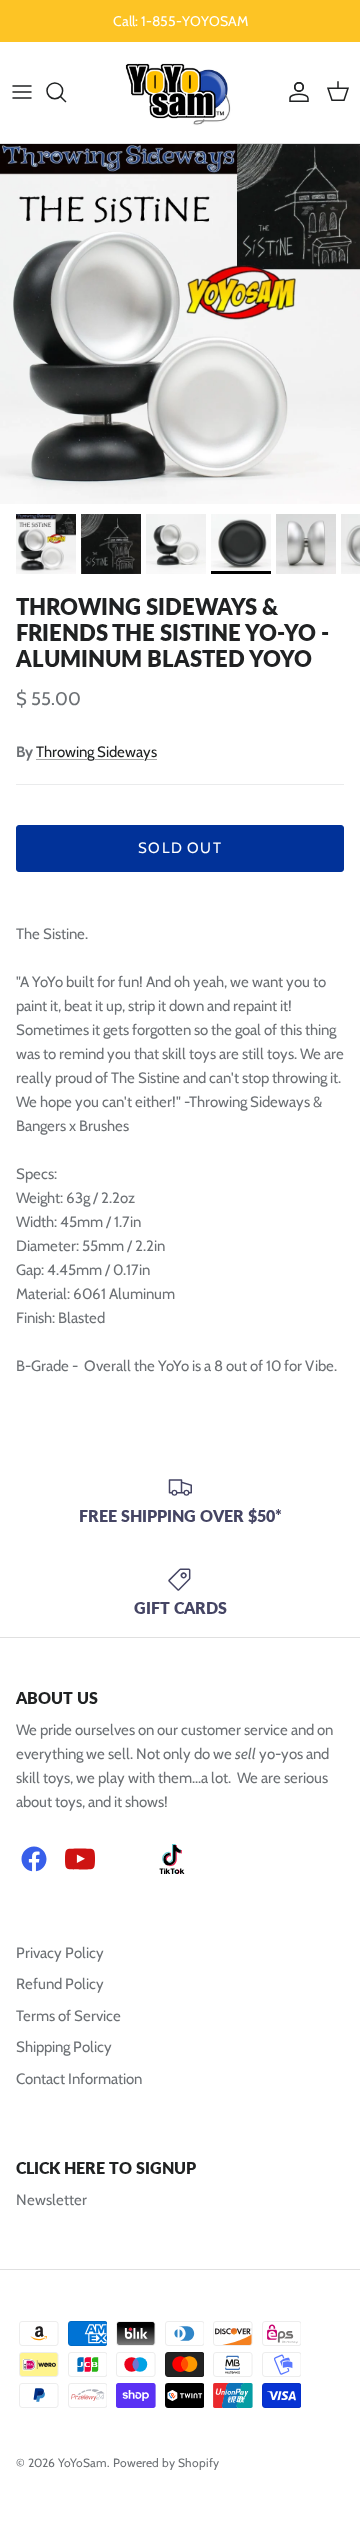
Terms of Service (68, 2016)
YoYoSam (82, 2462)
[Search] (66, 92)
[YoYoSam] (180, 92)
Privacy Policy (60, 1953)
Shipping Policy (64, 2047)
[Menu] (22, 92)
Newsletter (51, 2200)
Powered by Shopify (166, 2462)
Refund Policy (60, 1984)
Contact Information (79, 2079)
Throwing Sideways (96, 752)
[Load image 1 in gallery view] (180, 324)
